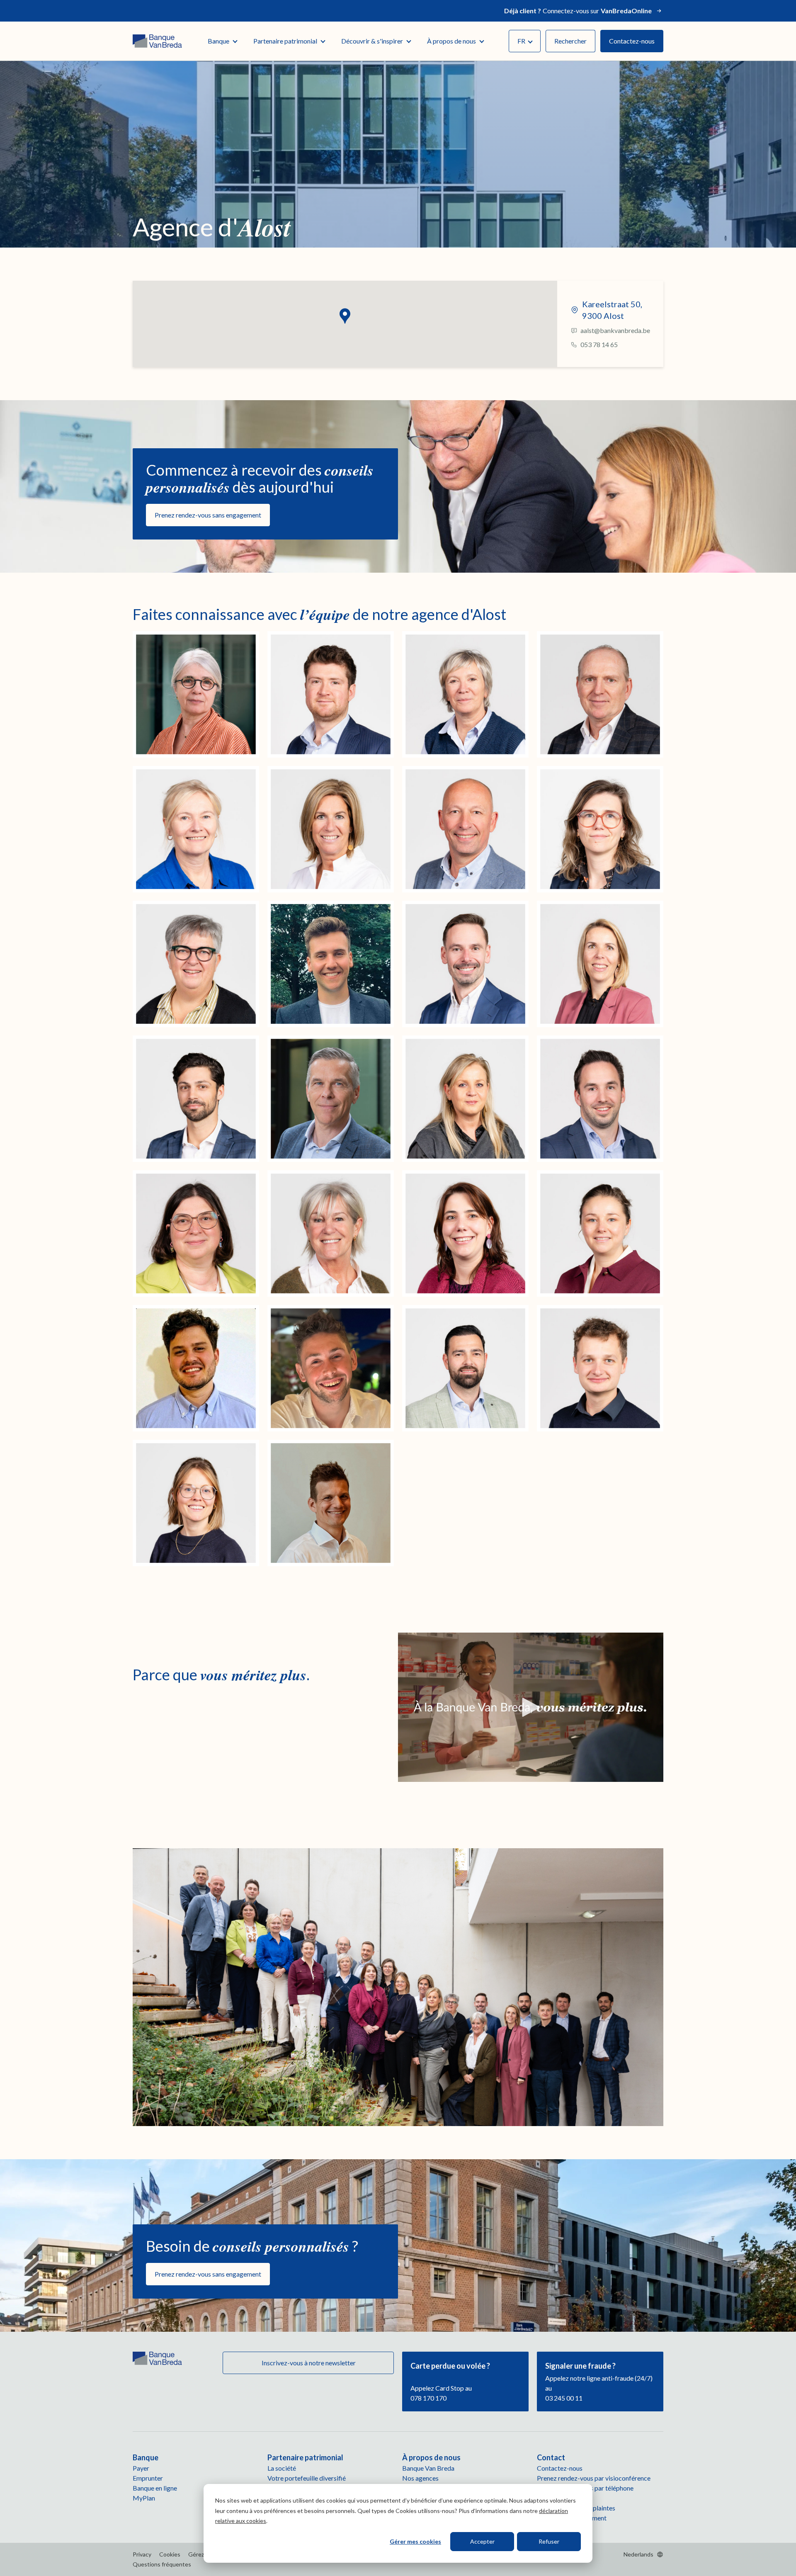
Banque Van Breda (428, 2468)
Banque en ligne (155, 2488)
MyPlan (144, 2498)
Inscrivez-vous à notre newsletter (308, 2363)
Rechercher (570, 41)
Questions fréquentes (162, 2564)
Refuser (549, 2541)
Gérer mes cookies (415, 2541)
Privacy (142, 2554)
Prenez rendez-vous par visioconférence (594, 2478)
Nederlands (638, 2554)
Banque (218, 41)
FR (521, 41)
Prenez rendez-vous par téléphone (585, 2488)
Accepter (482, 2541)
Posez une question (564, 2498)
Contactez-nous (632, 41)
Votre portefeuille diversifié (307, 2478)
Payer (141, 2468)
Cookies (170, 2554)
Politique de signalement (572, 2518)
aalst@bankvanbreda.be (615, 330)
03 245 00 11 (564, 2398)
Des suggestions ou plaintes (576, 2508)
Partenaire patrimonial (285, 41)
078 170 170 (428, 2398)
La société (282, 2468)
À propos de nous (451, 41)
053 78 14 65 (599, 344)
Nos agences (420, 2478)
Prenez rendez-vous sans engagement (208, 515)
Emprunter (148, 2478)
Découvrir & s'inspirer (372, 41)
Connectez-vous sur (578, 11)
